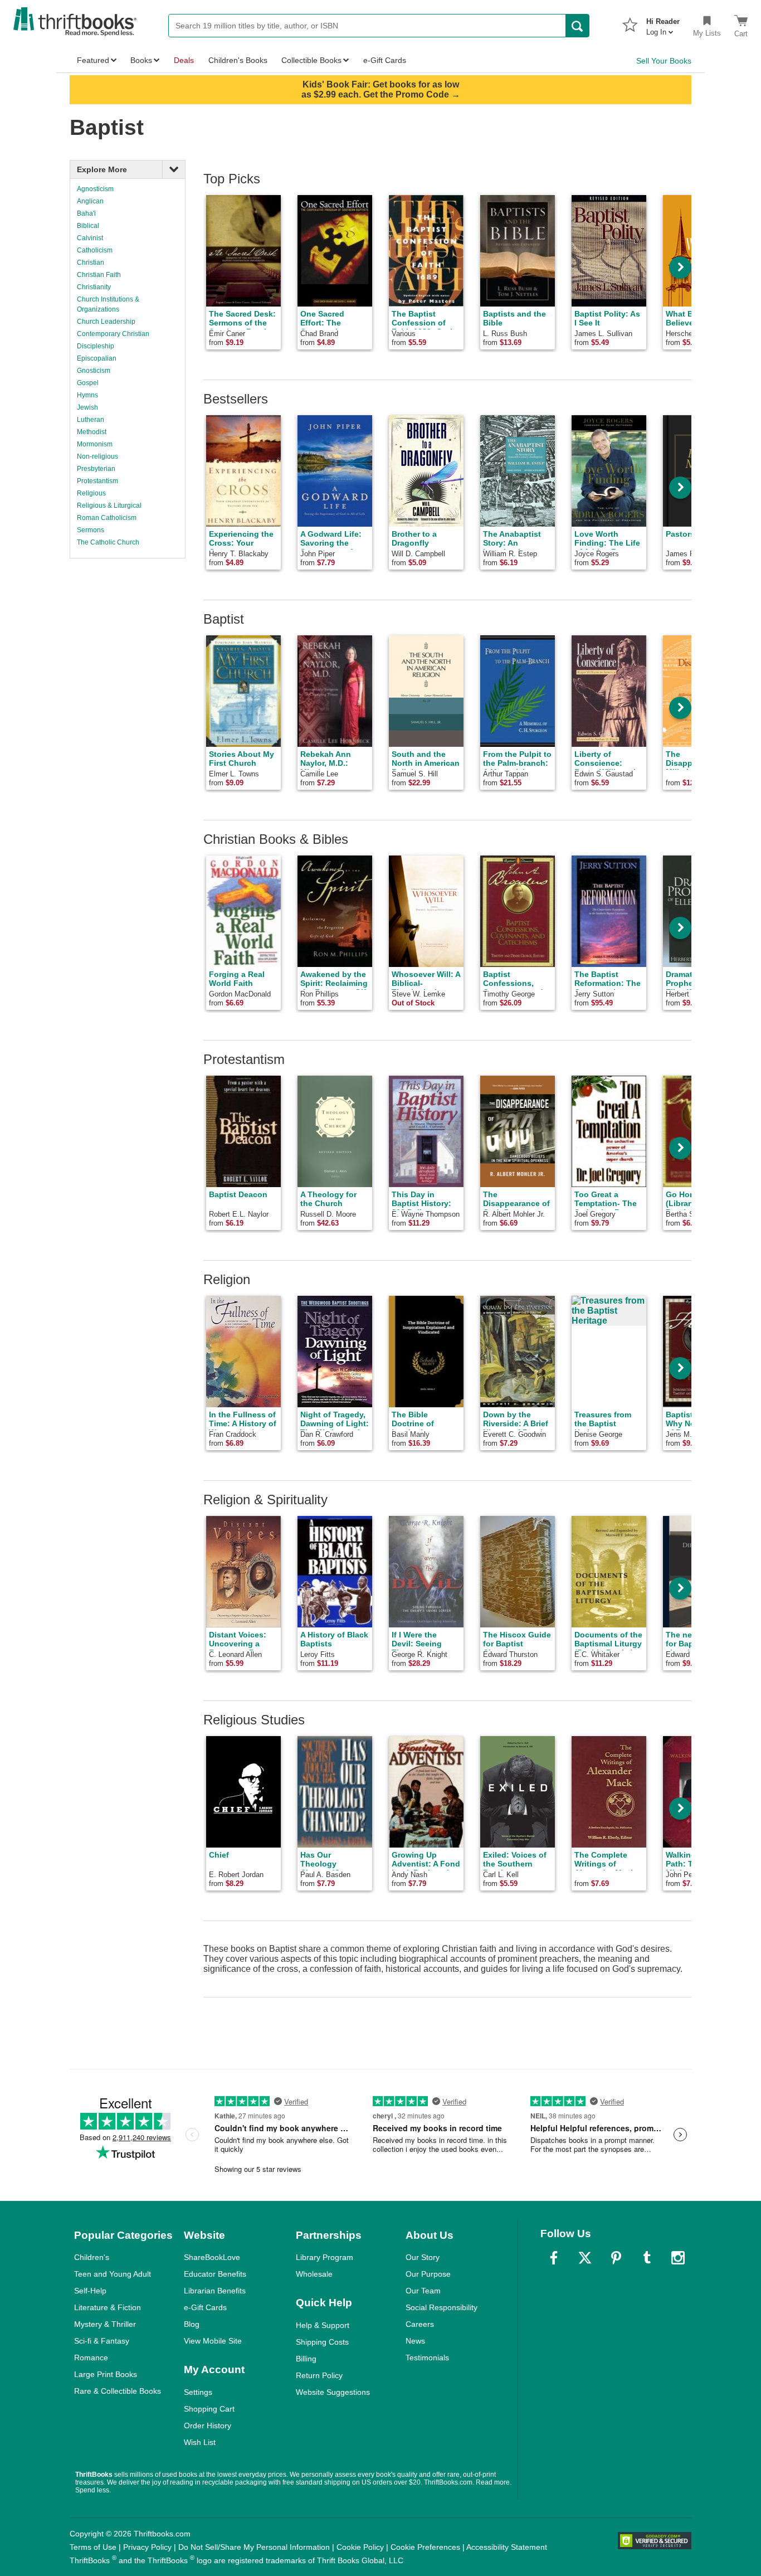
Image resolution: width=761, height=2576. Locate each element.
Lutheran (91, 420)
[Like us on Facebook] (554, 2258)
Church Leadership (106, 322)
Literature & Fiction (108, 2307)
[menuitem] (663, 23)
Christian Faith (99, 275)
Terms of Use (93, 2547)
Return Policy (319, 2375)
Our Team (423, 2291)
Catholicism (95, 250)
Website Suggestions (333, 2392)
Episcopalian (97, 358)
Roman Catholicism (107, 518)
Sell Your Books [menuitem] (664, 61)
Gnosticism (94, 371)
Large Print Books (106, 2374)
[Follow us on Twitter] (585, 2258)
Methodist (92, 432)
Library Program (325, 2257)
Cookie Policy (360, 2547)
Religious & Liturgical (109, 506)
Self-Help (90, 2291)
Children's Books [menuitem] (238, 60)
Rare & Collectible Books (118, 2391)
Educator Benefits (215, 2274)
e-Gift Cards (205, 2307)
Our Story (423, 2257)
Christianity (94, 287)
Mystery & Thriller (105, 2324)
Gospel (88, 383)
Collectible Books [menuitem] (311, 60)
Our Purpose (428, 2274)
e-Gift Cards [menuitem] (385, 60)
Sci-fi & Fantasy (102, 2341)
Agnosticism (95, 189)
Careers (420, 2324)
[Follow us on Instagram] (678, 2258)
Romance (91, 2358)
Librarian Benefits (215, 2291)
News (415, 2341)
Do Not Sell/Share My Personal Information (254, 2547)
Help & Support (323, 2325)
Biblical (88, 226)
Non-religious (97, 456)
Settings (198, 2392)
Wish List (200, 2442)
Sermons (91, 530)
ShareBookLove (212, 2257)
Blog (192, 2324)
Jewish (87, 407)
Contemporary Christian (113, 334)
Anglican (90, 201)
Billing (306, 2359)
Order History (208, 2426)
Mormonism (95, 444)
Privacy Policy (147, 2547)
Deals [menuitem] (184, 60)
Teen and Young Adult (113, 2274)
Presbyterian (96, 469)
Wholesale (314, 2274)
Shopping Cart (209, 2409)
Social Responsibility (442, 2307)
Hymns (87, 395)
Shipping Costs (322, 2342)
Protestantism (97, 481)
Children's (92, 2257)
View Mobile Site (213, 2341)
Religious (91, 493)
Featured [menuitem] (93, 60)
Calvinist (90, 238)
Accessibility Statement (507, 2547)
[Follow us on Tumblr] (647, 2258)
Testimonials (427, 2358)
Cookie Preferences (425, 2547)
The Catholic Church (108, 542)
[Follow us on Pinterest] (616, 2258)
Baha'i (86, 213)
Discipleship (96, 346)
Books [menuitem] (141, 60)
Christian (91, 263)
